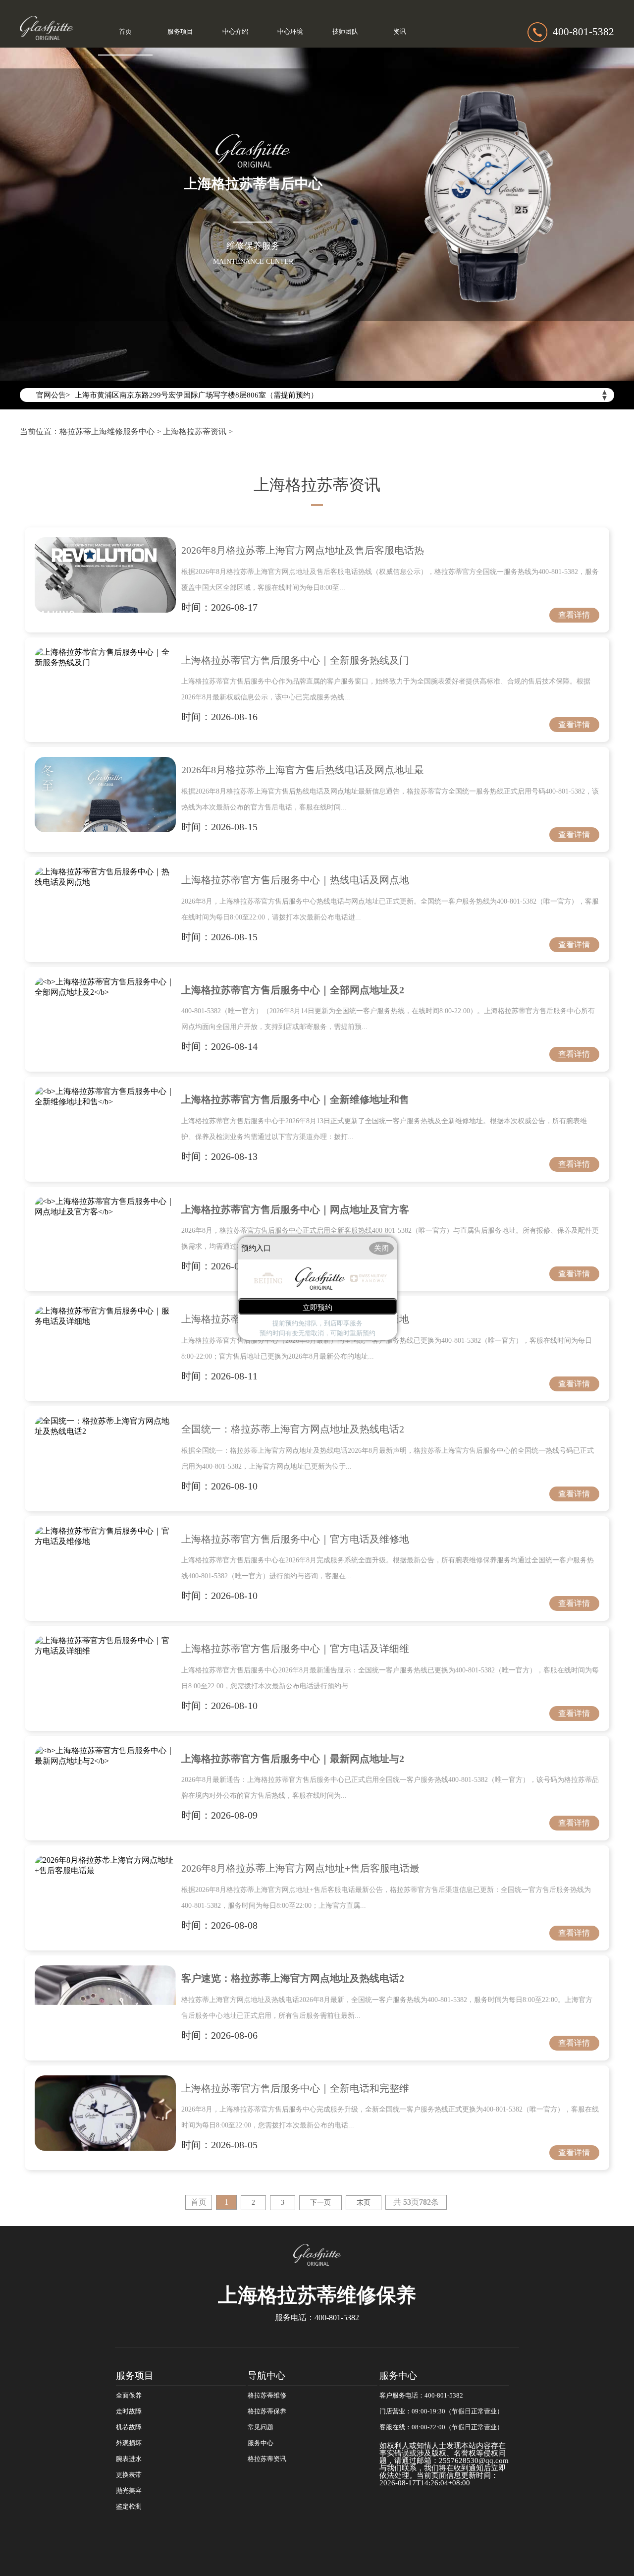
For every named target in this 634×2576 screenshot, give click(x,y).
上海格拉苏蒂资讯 (195, 431)
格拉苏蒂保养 (267, 2411)
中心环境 (290, 32)
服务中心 (261, 2443)
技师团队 (345, 32)
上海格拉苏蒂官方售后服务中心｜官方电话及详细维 (295, 1649)
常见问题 (261, 2427)
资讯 (400, 32)
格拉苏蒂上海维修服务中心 (107, 431)
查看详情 (574, 615)
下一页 (320, 2203)
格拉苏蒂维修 (267, 2396)
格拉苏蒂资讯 (267, 2459)
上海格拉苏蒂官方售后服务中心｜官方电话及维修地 (295, 1539)
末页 (364, 2203)
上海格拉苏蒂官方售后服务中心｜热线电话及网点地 (295, 880)
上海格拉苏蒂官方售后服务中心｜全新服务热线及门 (295, 660)
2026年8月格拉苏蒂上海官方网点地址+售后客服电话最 (300, 1868)
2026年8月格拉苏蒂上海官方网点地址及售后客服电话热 (303, 550)
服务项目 (180, 32)
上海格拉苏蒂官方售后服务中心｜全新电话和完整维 (295, 2088)
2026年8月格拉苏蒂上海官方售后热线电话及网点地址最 (303, 770)
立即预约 (317, 1307)
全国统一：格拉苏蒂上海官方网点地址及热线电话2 (293, 1429)
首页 (125, 32)
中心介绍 (235, 32)
